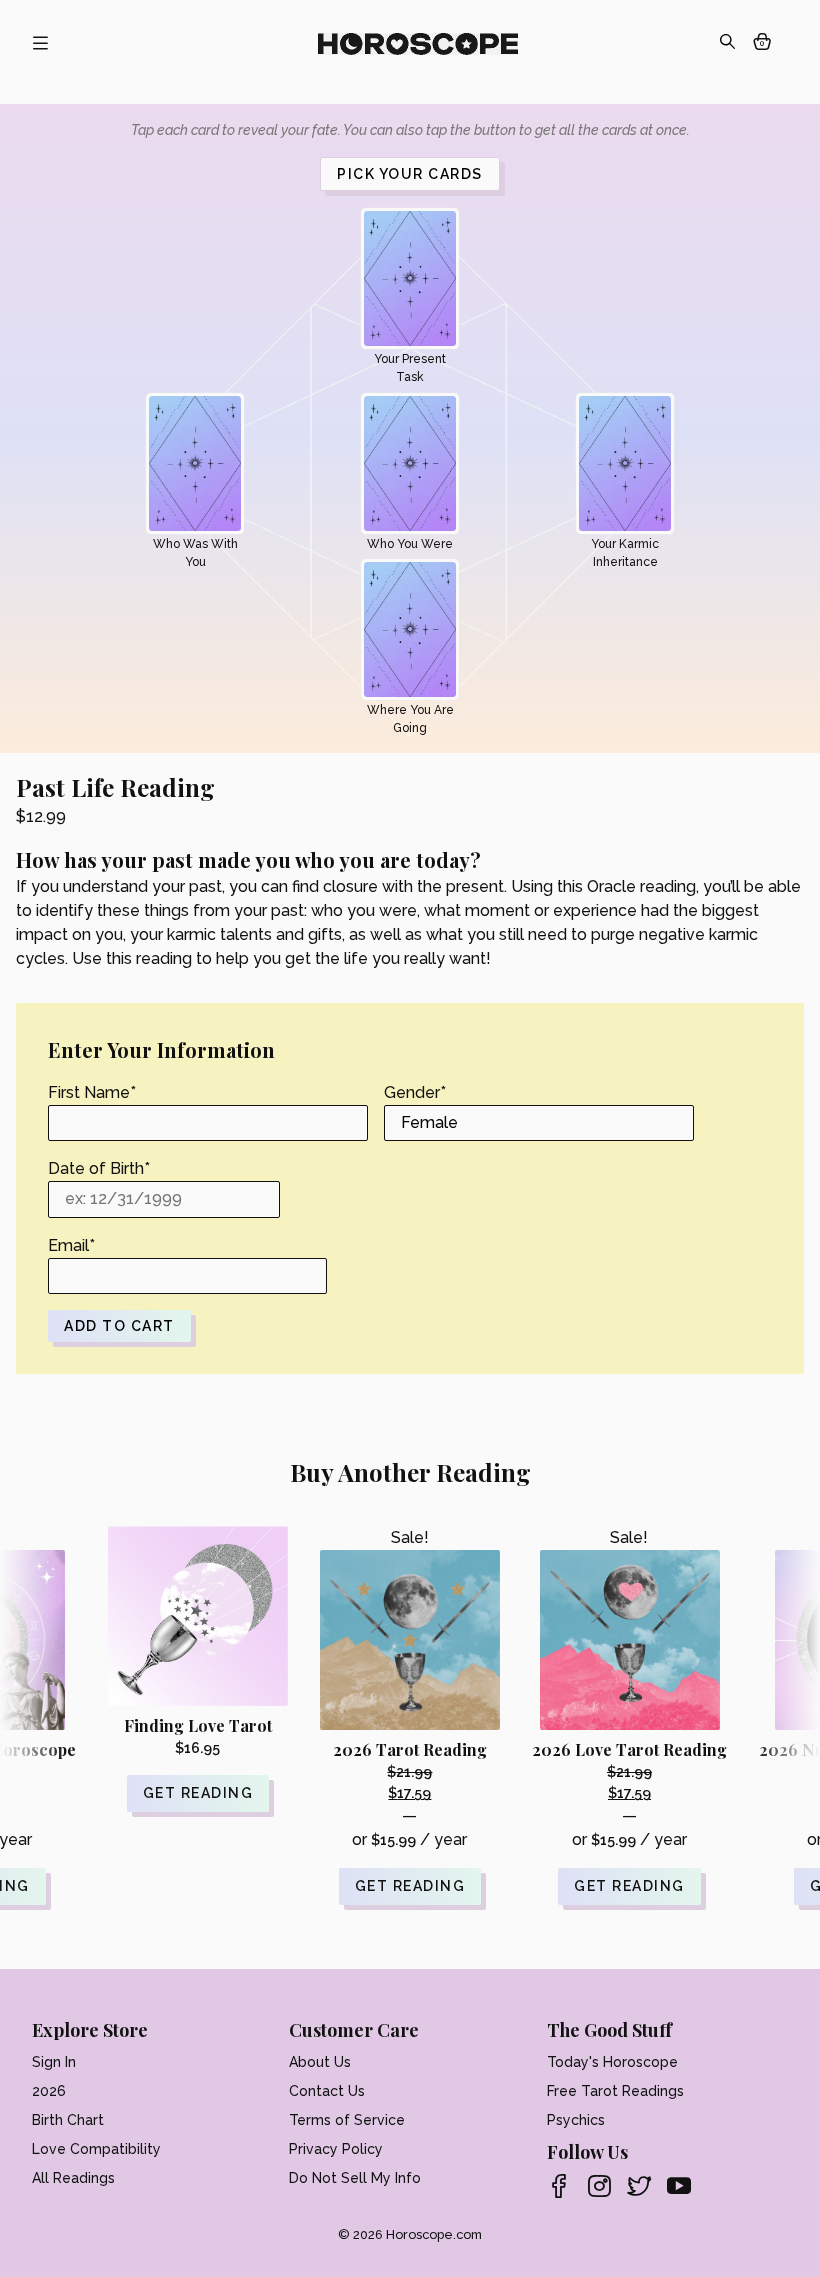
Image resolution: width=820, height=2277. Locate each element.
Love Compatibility (96, 2149)
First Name (92, 1092)
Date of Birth (99, 1168)
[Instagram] (599, 2187)
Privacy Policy (336, 2149)
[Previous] (33, 1660)
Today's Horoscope (612, 2062)
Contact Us (327, 2091)
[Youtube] (679, 2187)
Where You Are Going (410, 719)
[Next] (787, 1660)
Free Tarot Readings (615, 2091)
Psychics (576, 2120)
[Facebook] (559, 2187)
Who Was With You (195, 553)
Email (71, 1245)
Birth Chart (68, 2120)
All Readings (73, 2178)
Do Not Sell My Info (355, 2178)
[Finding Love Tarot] (198, 1616)
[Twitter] (639, 2187)
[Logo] (418, 44)
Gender (415, 1092)
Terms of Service (347, 2120)
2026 (49, 2091)
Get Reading (410, 1886)
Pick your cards (410, 174)
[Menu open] (40, 44)
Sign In (54, 2062)
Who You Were (410, 544)
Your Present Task (410, 368)
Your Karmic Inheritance (625, 553)
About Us (320, 2062)
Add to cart (119, 1326)
